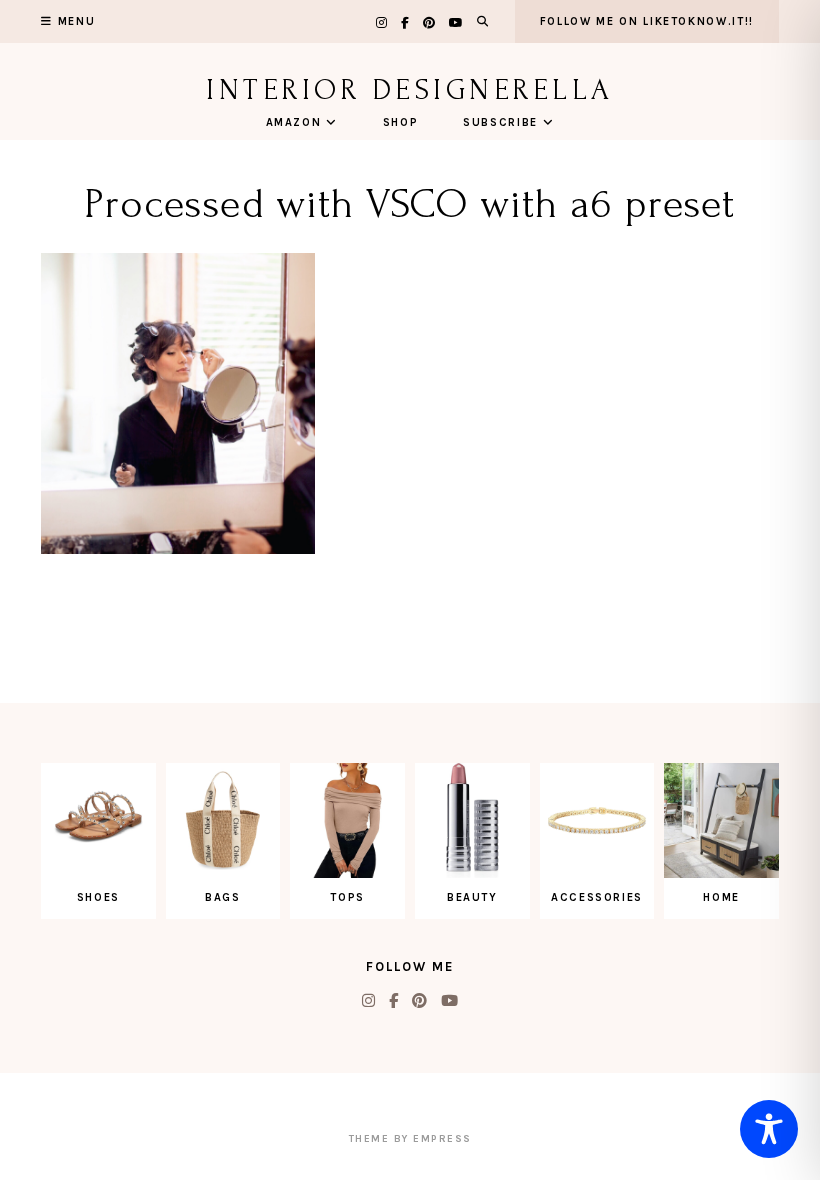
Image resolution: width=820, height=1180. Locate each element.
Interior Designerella (410, 89)
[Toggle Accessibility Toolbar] (769, 1129)
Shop (401, 122)
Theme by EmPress (410, 1139)
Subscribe (500, 122)
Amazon (294, 122)
